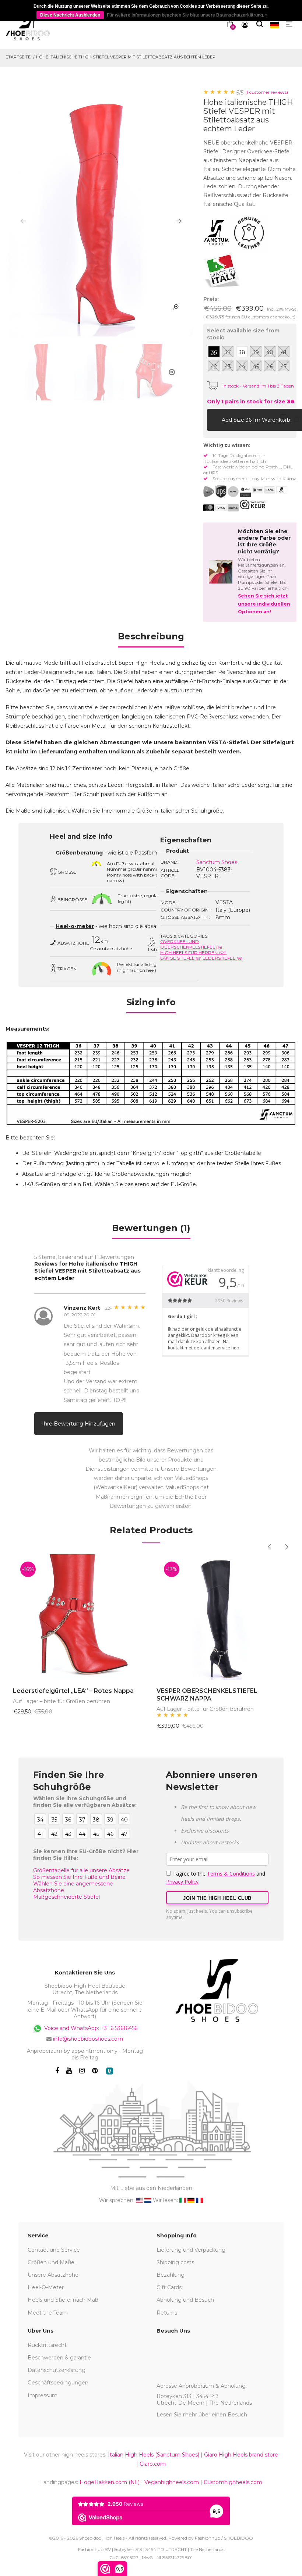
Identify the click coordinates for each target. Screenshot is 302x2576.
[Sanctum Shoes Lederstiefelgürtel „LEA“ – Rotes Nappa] (79, 1617)
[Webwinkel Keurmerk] (253, 504)
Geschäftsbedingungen (58, 2383)
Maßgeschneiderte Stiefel (66, 1897)
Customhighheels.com (233, 2482)
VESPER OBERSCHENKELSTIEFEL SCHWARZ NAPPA (207, 1695)
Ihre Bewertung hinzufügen (79, 1424)
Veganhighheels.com (172, 2482)
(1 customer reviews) (267, 92)
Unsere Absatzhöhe (53, 2275)
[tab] (151, 639)
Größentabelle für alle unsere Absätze (81, 1870)
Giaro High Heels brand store (241, 2455)
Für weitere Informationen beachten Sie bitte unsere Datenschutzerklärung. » (187, 15)
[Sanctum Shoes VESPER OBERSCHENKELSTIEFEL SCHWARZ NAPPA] (223, 1617)
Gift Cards (169, 2287)
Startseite (18, 57)
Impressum (43, 2395)
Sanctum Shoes (217, 862)
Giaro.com (153, 2464)
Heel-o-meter (75, 926)
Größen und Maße (51, 2262)
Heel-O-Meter (46, 2287)
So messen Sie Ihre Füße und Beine (79, 1877)
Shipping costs (175, 2262)
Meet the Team (48, 2313)
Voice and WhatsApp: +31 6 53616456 (90, 2028)
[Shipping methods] (227, 492)
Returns (167, 2313)
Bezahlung (171, 2275)
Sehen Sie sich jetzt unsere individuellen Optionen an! (264, 604)
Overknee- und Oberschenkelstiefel (191, 944)
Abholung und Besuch (185, 2300)
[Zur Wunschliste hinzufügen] (284, 420)
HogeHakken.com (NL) (110, 2482)
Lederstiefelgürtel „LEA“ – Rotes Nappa (73, 1691)
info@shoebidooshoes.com (88, 2039)
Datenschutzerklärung (57, 2370)
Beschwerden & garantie (59, 2358)
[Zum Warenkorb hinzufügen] (214, 420)
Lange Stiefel (181, 958)
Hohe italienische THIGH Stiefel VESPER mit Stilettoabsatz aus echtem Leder (126, 57)
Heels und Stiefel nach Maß (63, 2300)
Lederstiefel (222, 958)
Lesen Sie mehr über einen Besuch (202, 2415)
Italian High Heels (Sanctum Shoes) (154, 2455)
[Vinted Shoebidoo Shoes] (110, 2071)
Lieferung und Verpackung (191, 2250)
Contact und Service (54, 2250)
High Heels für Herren (193, 952)
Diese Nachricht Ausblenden (70, 15)
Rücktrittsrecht (47, 2345)
